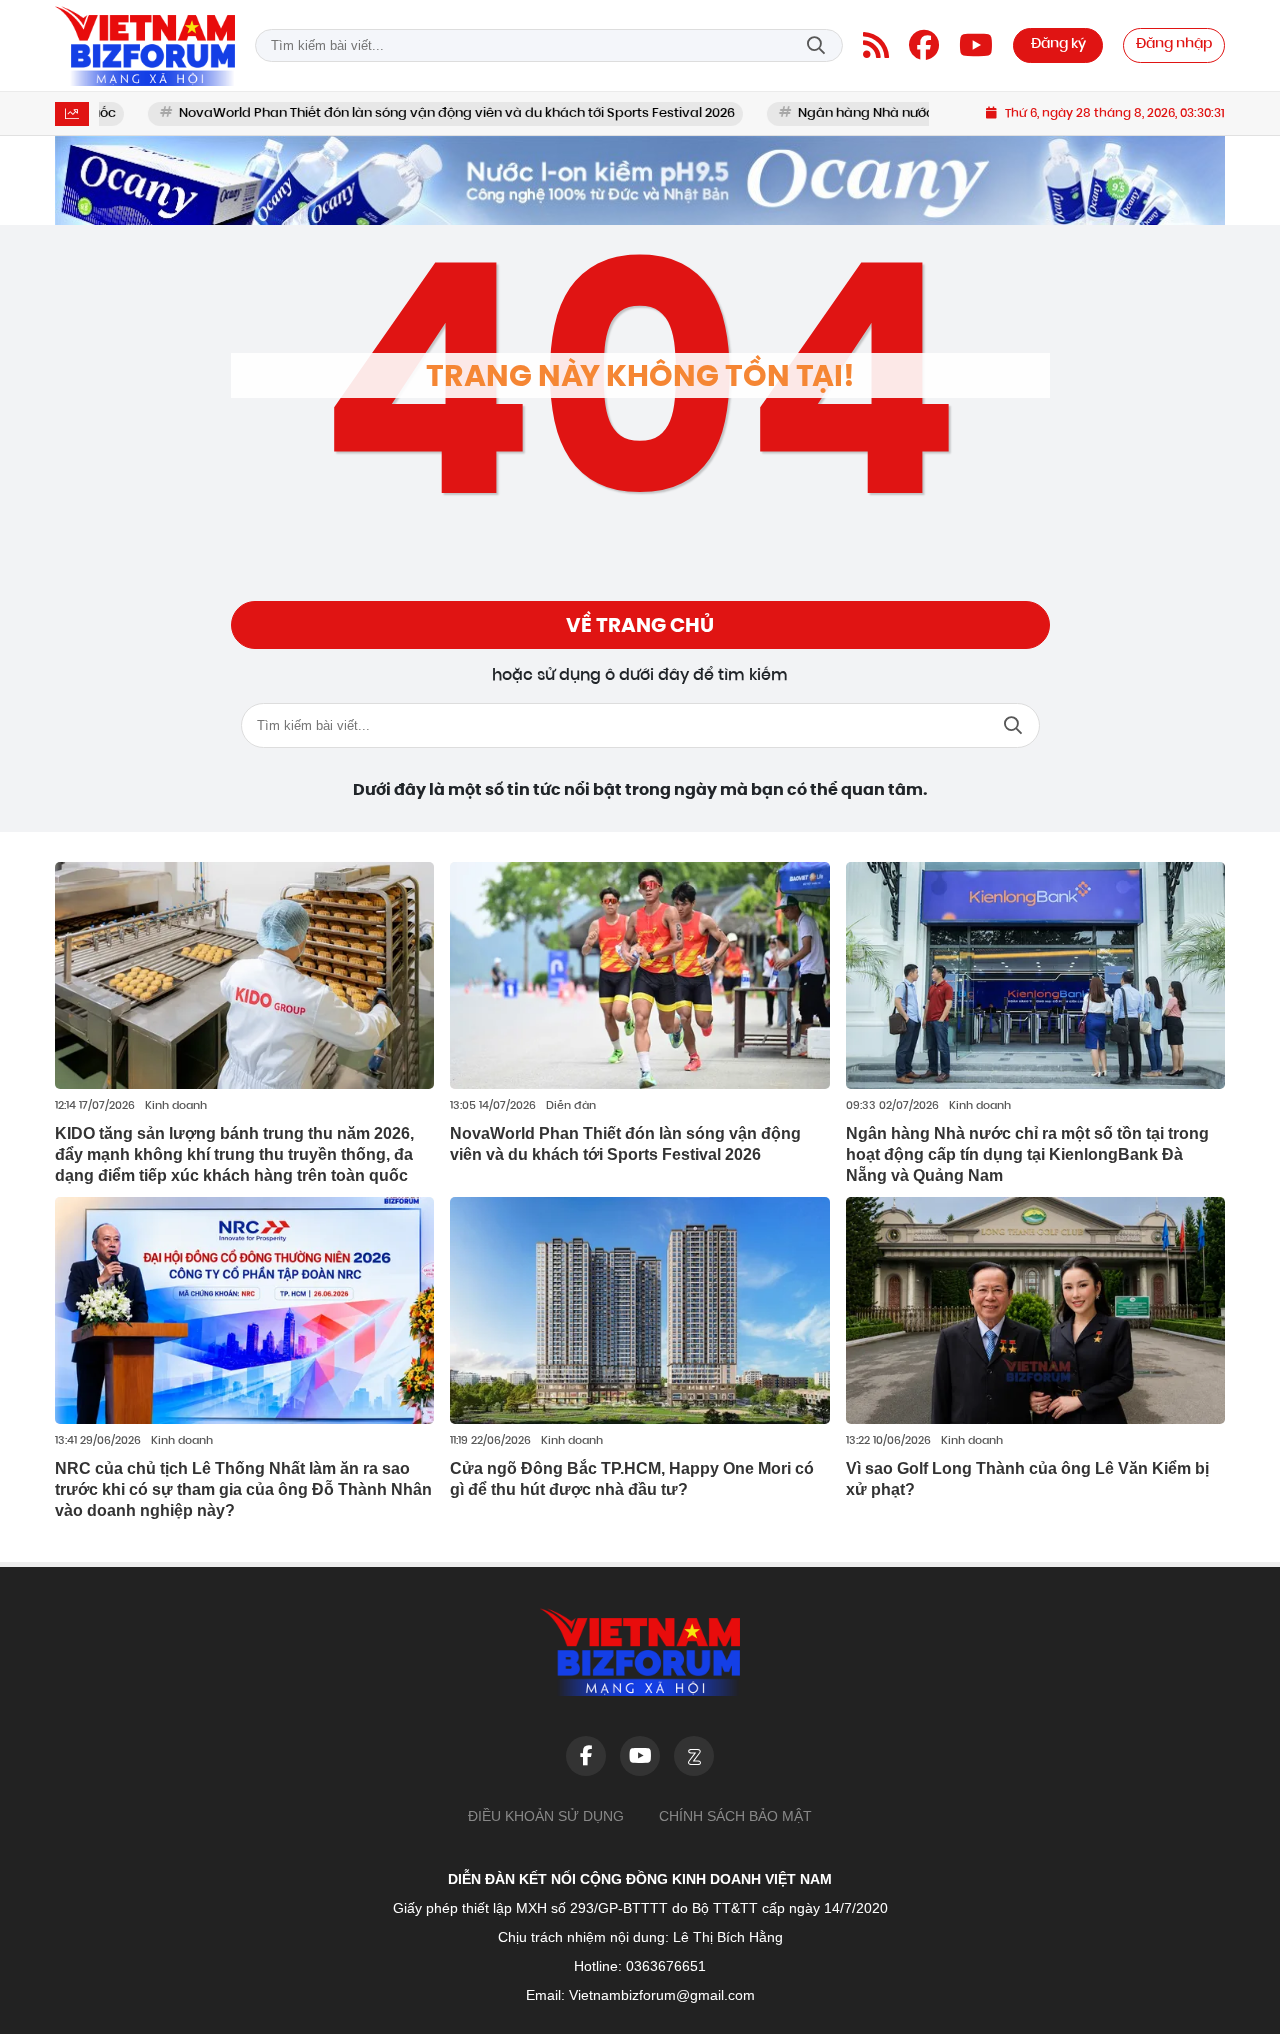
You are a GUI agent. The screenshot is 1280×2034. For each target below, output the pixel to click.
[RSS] (876, 45)
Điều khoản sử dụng (546, 1816)
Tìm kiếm (816, 45)
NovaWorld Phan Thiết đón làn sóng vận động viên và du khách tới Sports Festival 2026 (387, 113)
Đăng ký (1058, 45)
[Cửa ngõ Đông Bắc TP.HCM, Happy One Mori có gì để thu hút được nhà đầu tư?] (639, 1311)
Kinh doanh (176, 1106)
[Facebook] (924, 45)
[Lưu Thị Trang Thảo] (640, 180)
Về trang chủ (640, 625)
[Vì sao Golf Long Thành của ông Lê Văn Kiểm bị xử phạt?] (1035, 1311)
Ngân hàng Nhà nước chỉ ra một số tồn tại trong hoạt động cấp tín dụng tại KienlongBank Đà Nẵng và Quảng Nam (1027, 1154)
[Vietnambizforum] (145, 45)
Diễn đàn (571, 1106)
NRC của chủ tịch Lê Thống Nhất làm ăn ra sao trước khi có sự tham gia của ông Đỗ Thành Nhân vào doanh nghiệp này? (243, 1489)
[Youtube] (976, 45)
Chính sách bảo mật (735, 1816)
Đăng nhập (1174, 45)
